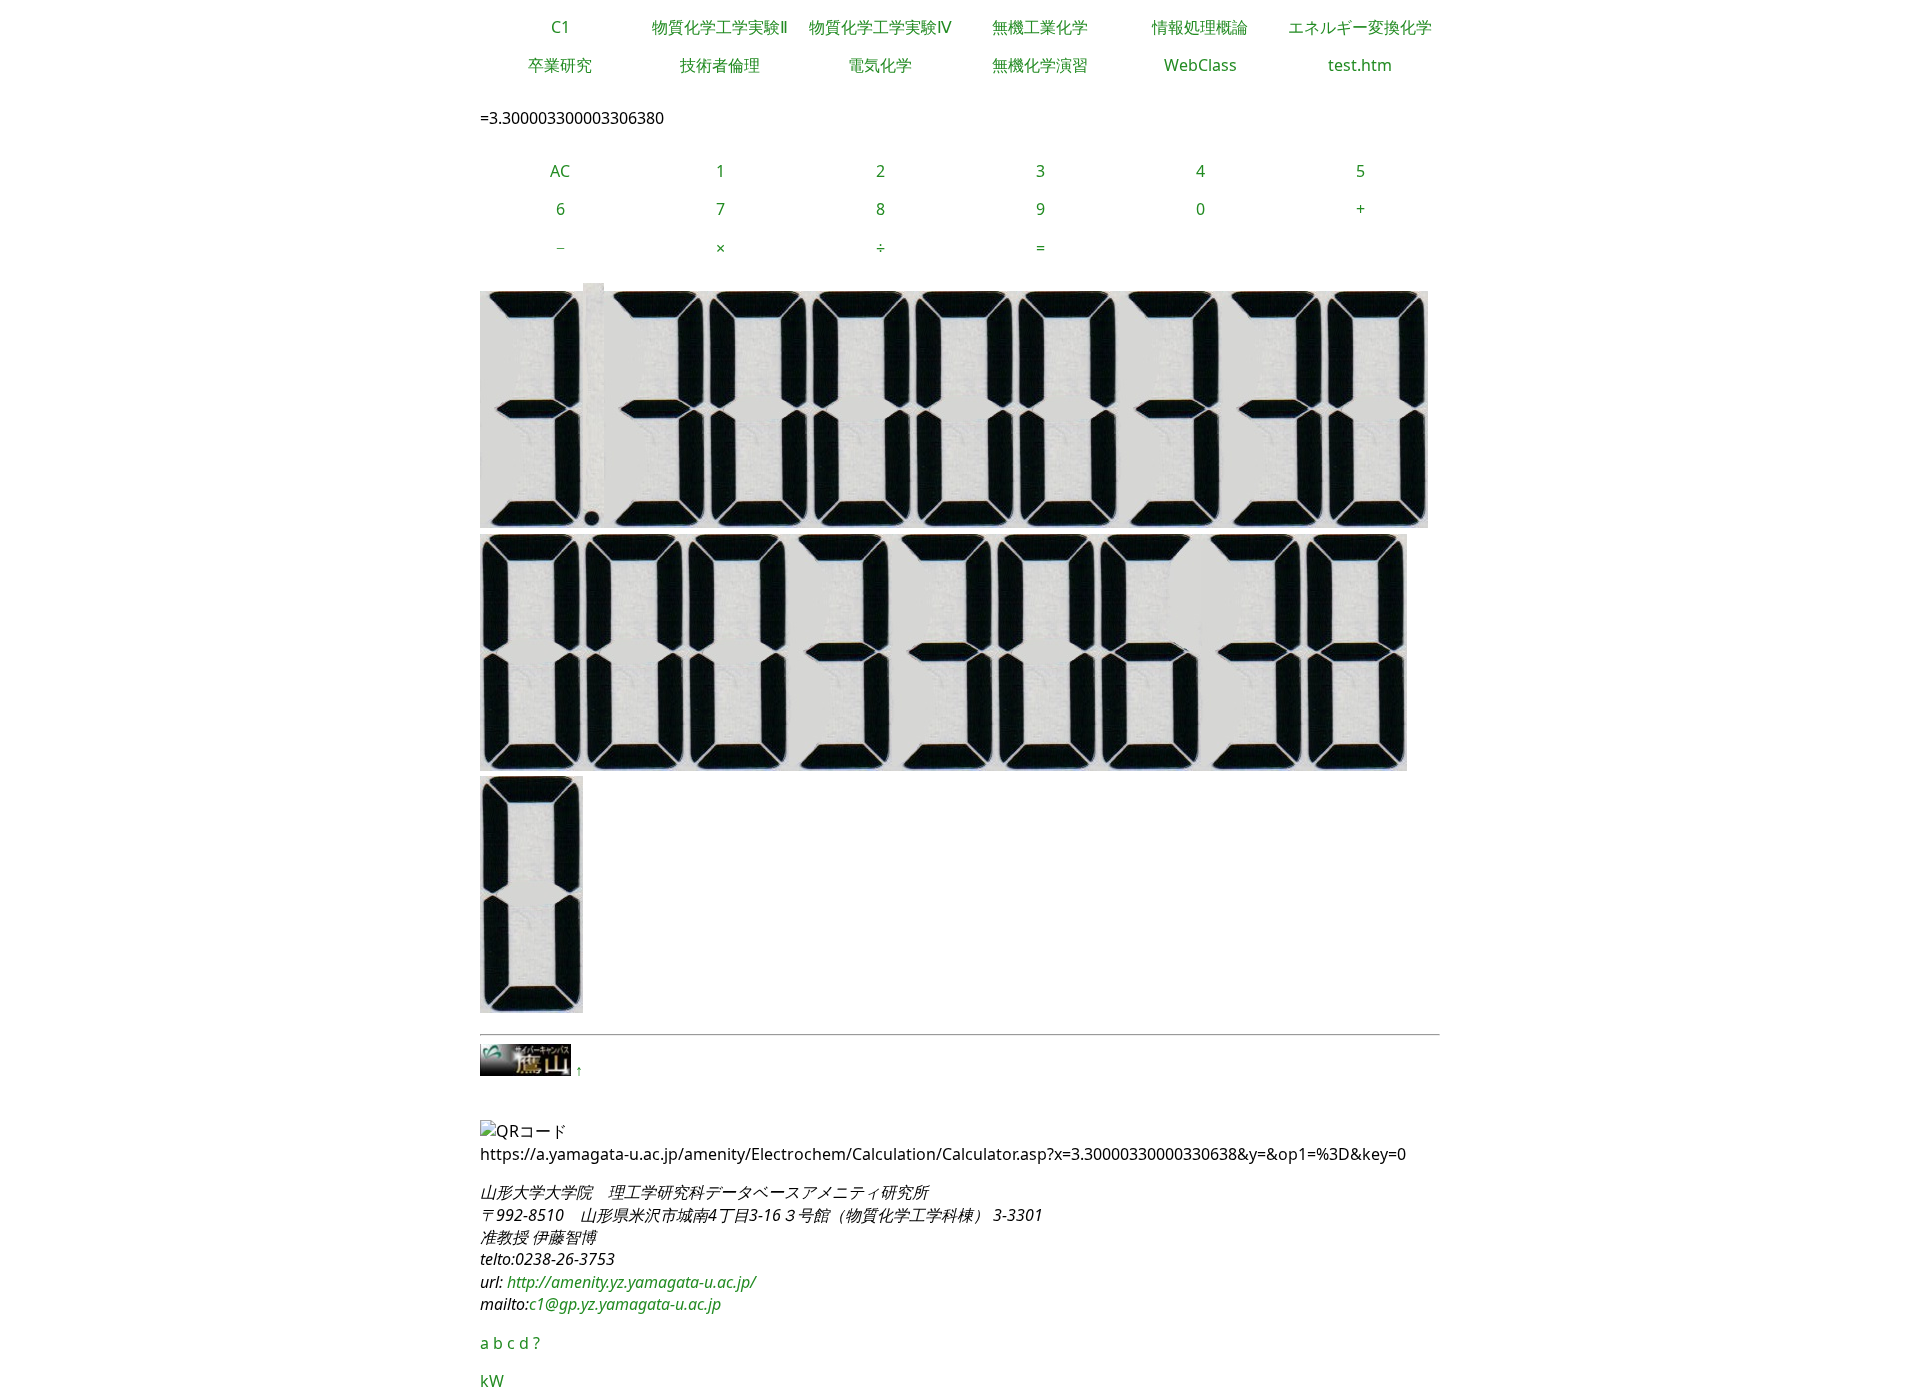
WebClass (1200, 65)
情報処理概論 (1200, 27)
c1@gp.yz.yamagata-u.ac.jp (625, 1304)
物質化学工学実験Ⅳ (880, 27)
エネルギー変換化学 (1360, 27)
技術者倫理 (720, 65)
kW (492, 1381)
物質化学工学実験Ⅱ (720, 27)
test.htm (1360, 65)
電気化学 (880, 65)
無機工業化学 (1040, 27)
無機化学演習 (1040, 65)
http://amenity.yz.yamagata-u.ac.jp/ (629, 1282)
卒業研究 (560, 65)
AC (560, 171)
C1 (560, 27)
